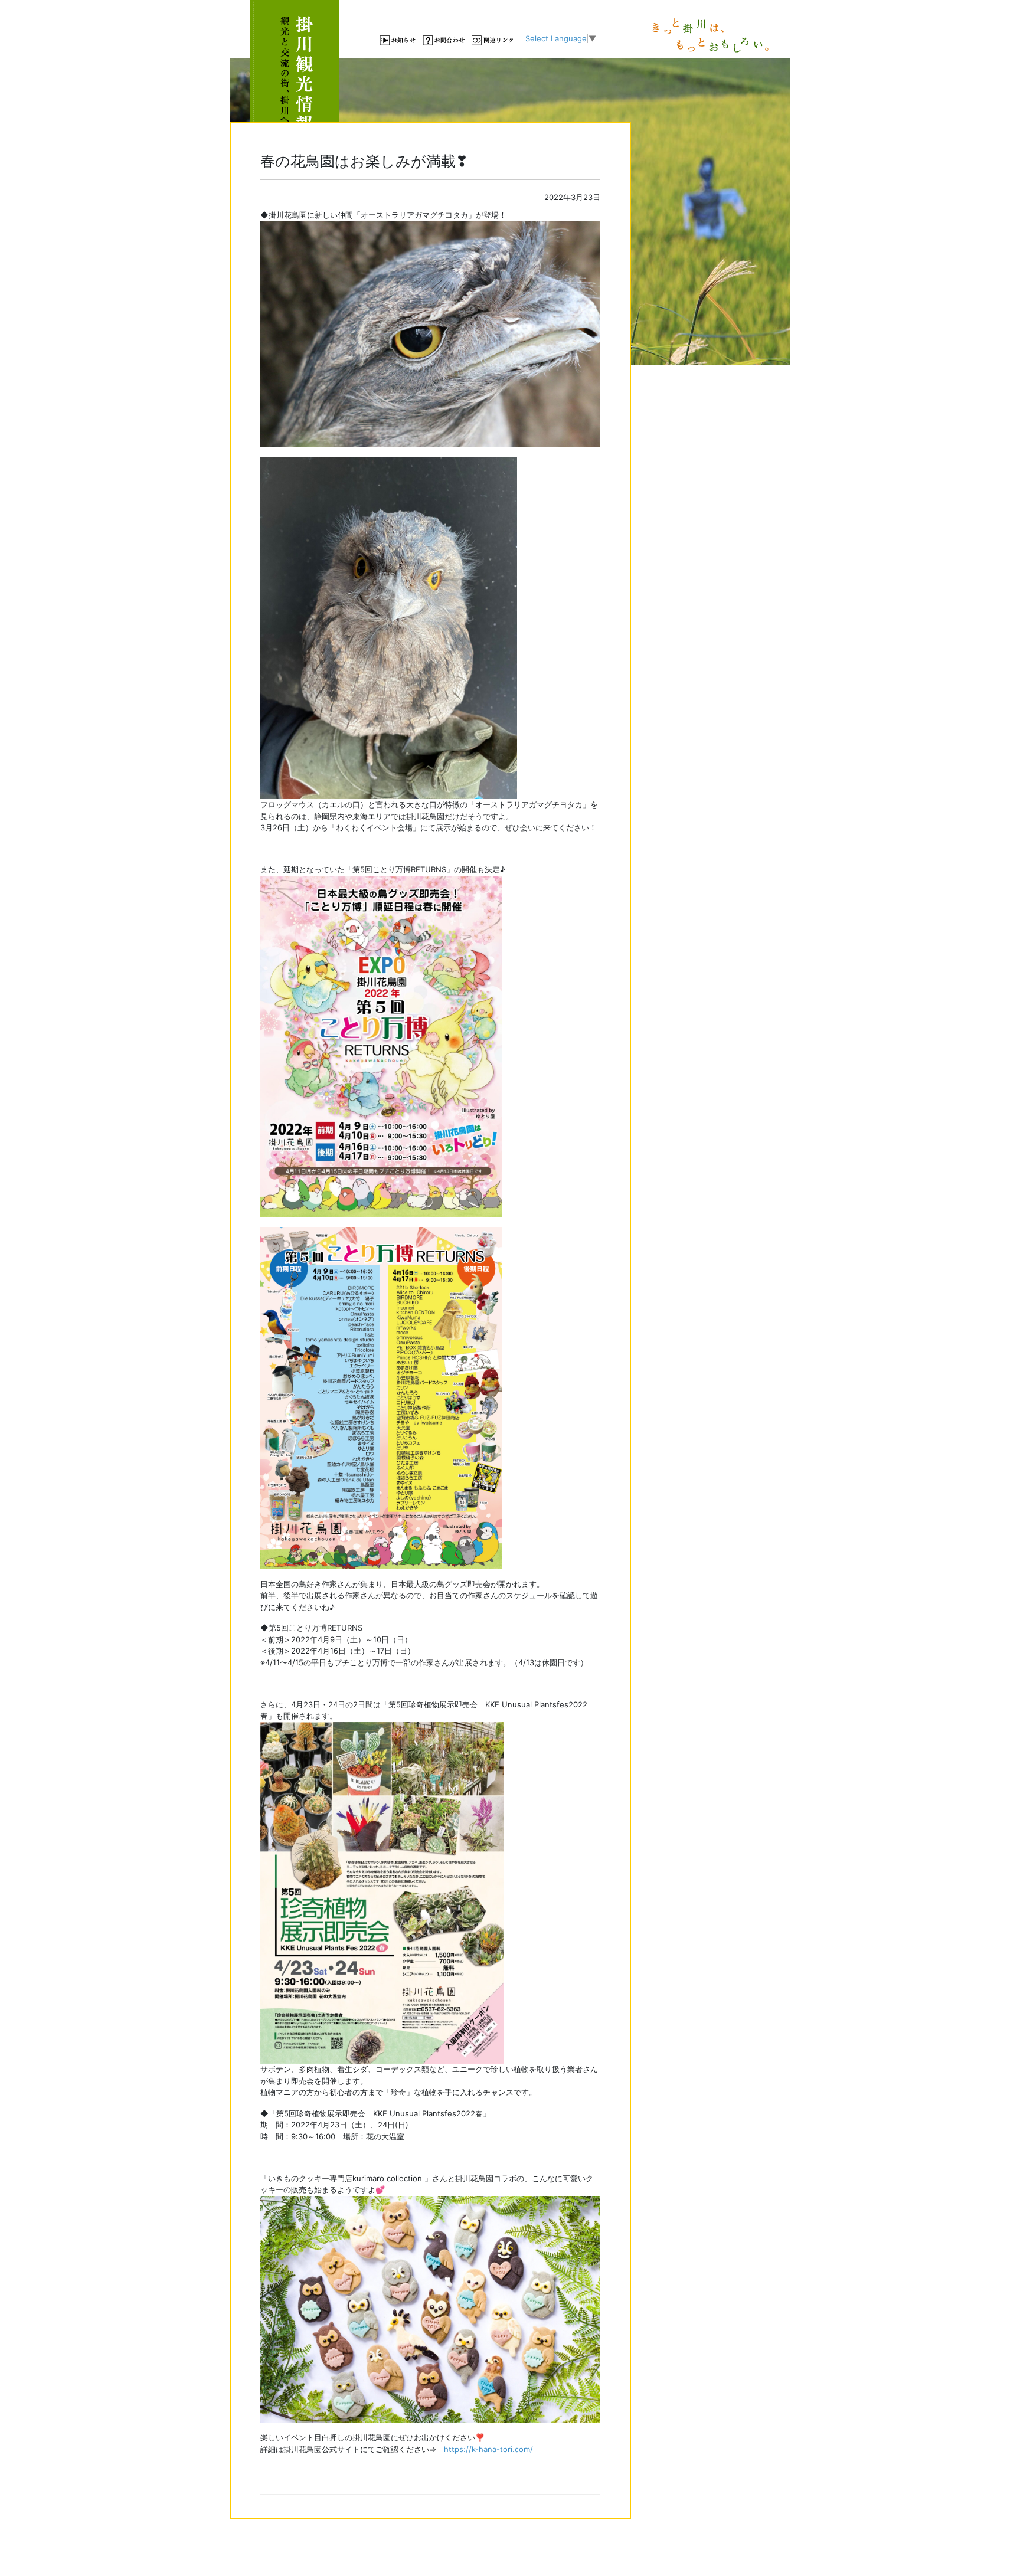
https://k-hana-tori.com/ (488, 2449)
